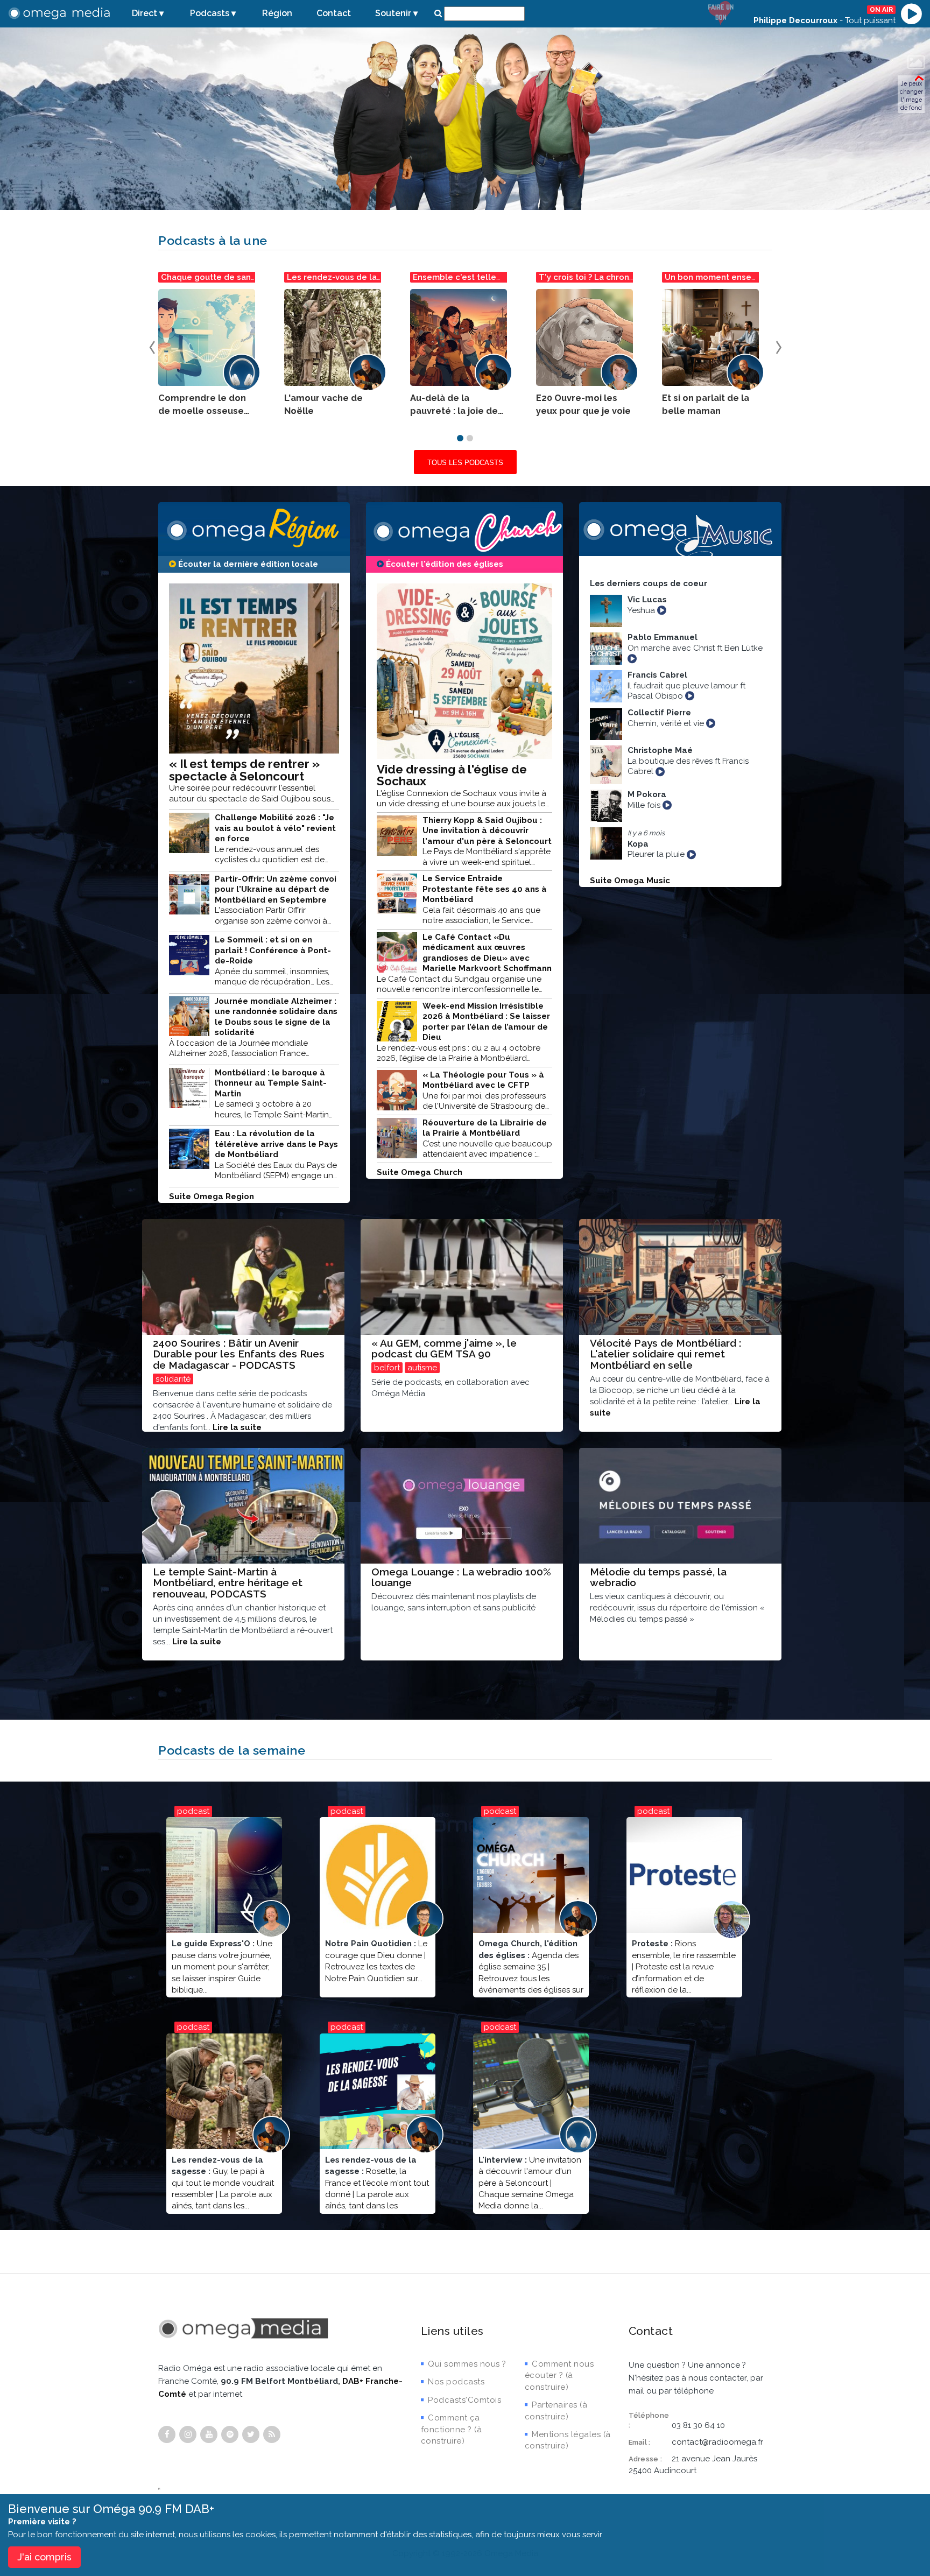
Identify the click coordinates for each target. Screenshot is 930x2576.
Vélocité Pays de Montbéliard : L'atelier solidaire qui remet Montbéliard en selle (665, 1354)
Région (277, 13)
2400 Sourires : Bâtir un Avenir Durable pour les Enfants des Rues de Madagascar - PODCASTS (239, 1354)
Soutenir (393, 13)
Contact (334, 13)
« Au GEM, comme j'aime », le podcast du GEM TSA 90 (444, 1349)
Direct (145, 13)
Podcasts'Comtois (464, 2400)
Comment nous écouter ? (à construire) (559, 2376)
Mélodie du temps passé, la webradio (658, 1577)
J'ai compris (44, 2557)
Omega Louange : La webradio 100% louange (461, 1577)
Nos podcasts (456, 2382)
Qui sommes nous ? (467, 2364)
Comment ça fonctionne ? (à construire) (452, 2429)
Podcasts (210, 13)
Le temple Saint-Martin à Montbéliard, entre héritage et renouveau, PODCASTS (228, 1583)
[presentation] (152, 345)
